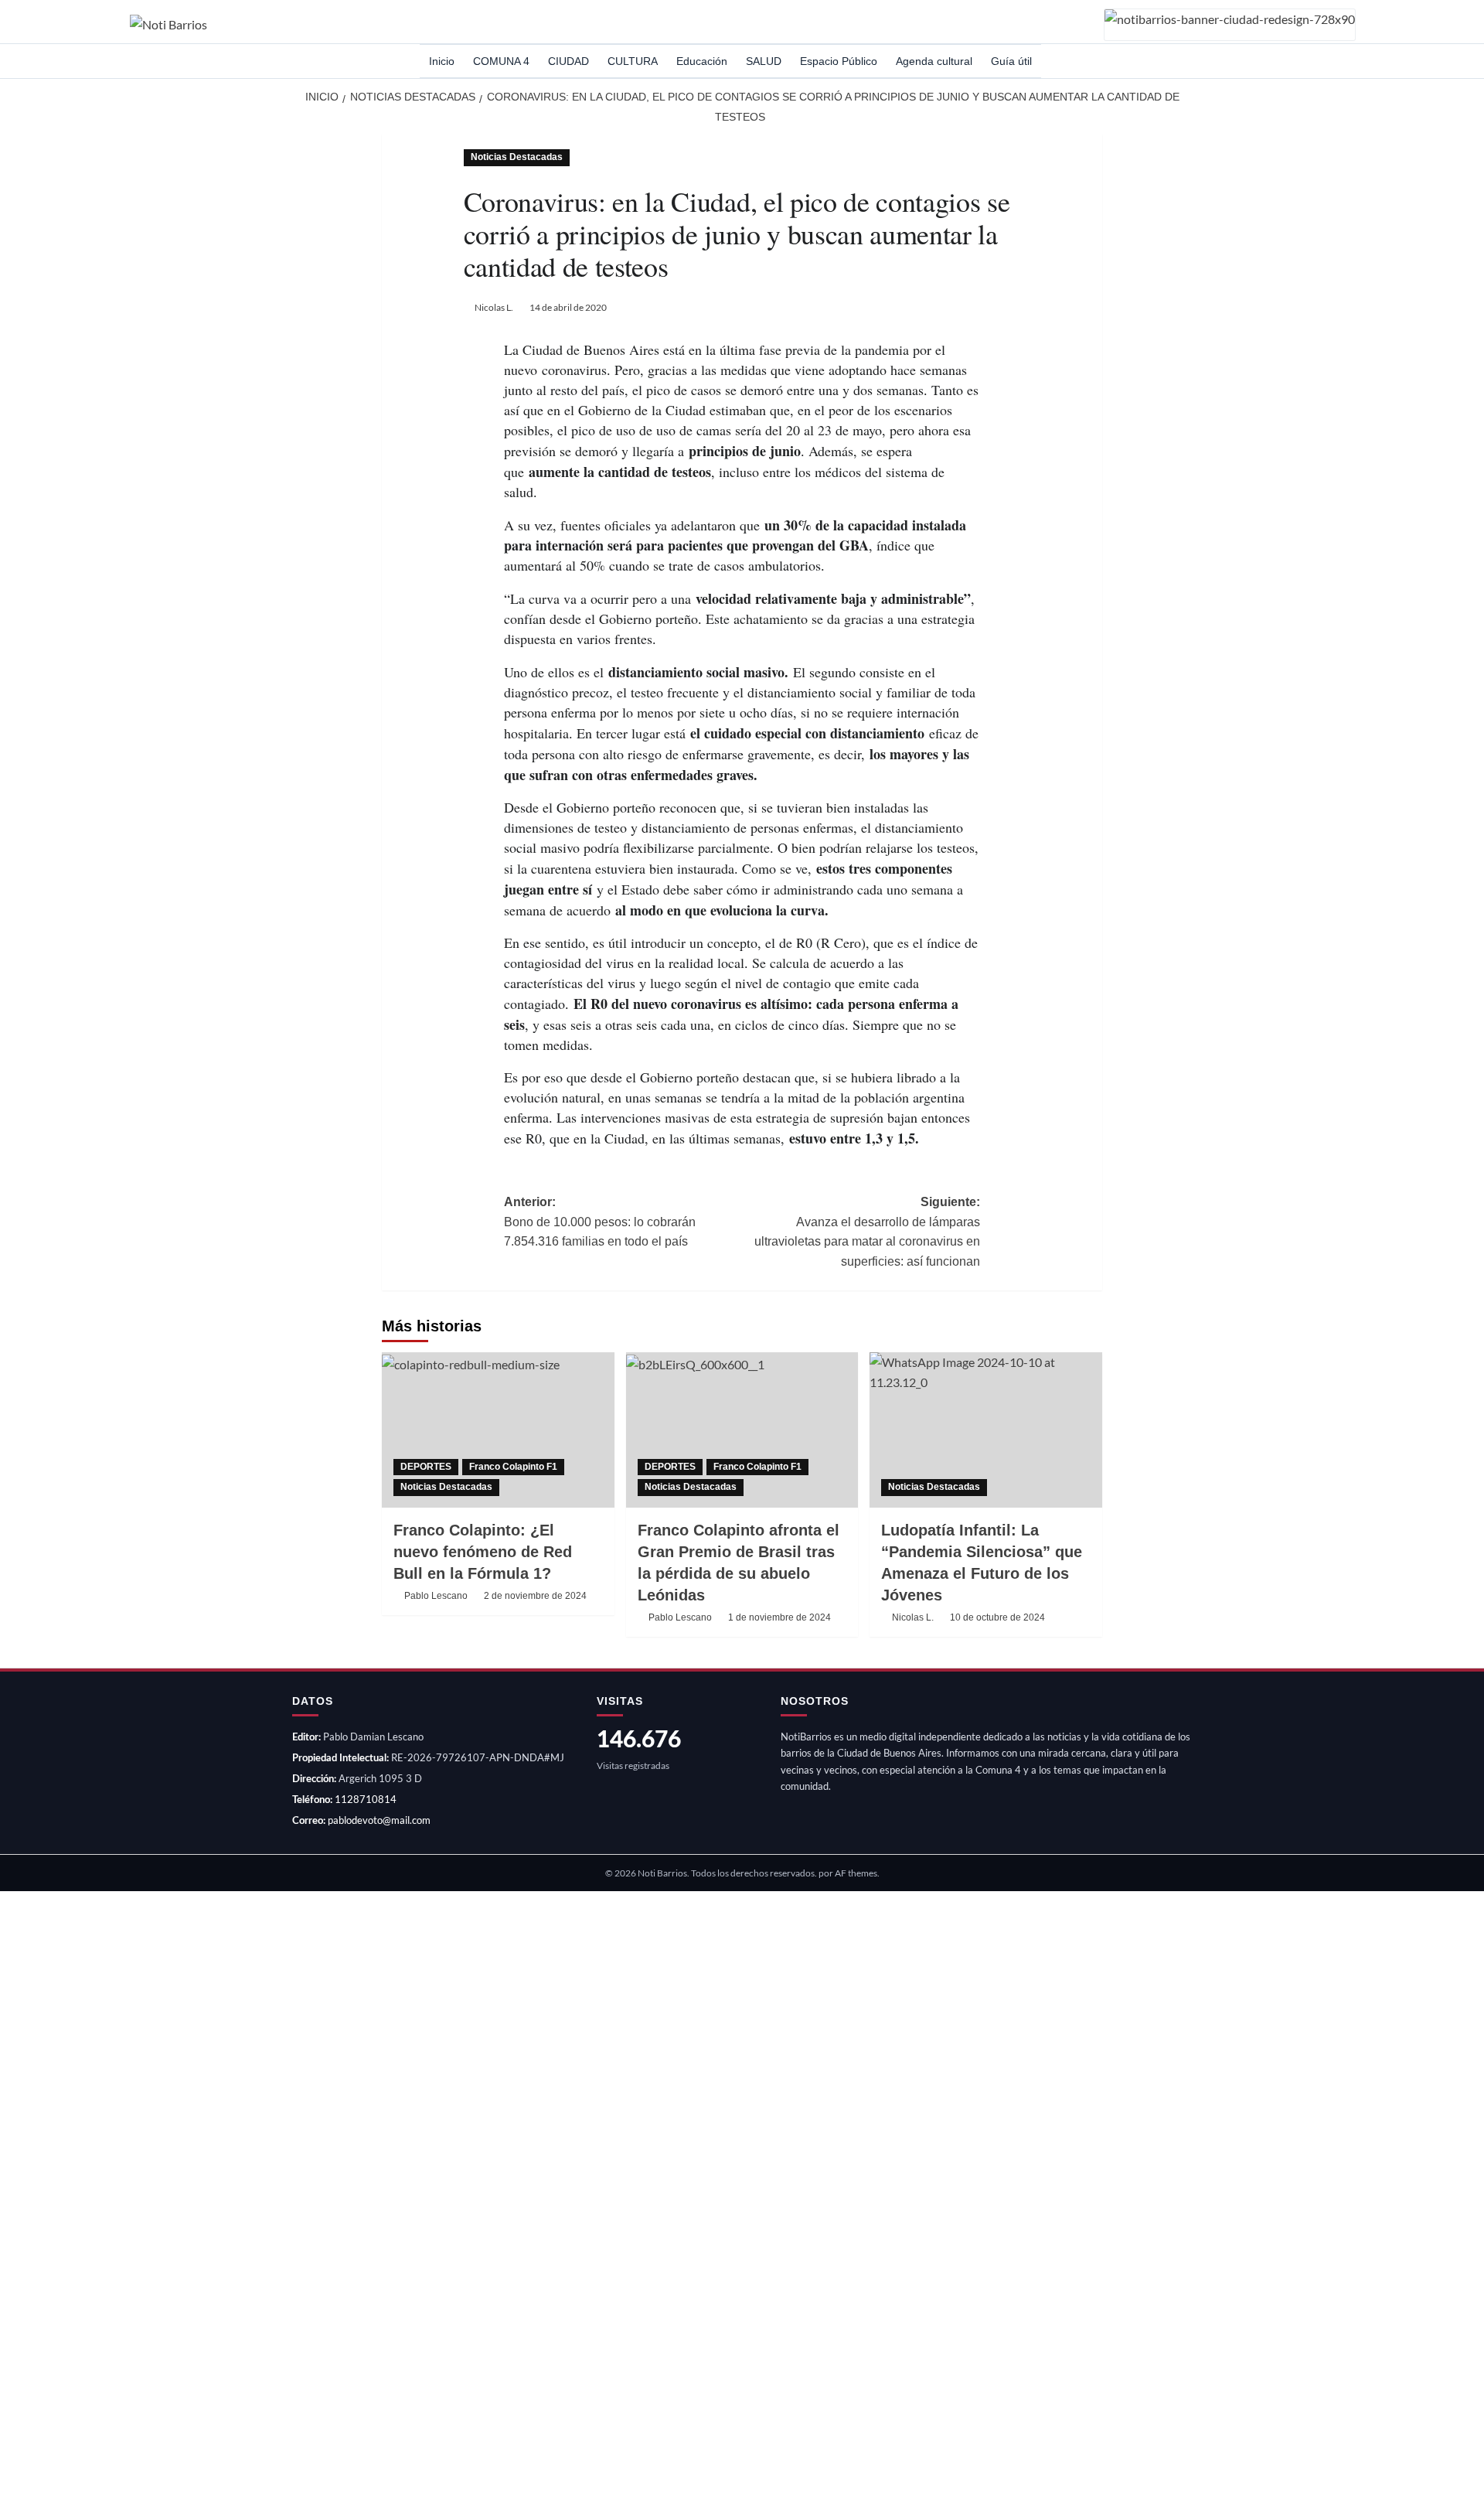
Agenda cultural (934, 61)
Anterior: (600, 1222)
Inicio (442, 61)
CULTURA (633, 61)
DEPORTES (426, 1467)
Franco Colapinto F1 (513, 1467)
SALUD (764, 61)
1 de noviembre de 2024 (779, 1617)
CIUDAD (568, 61)
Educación (702, 61)
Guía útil (1011, 61)
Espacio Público (839, 61)
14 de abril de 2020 (568, 307)
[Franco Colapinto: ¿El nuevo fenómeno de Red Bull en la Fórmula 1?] (498, 1430)
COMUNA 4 (501, 61)
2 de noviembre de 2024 (535, 1596)
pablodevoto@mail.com (379, 1820)
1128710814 (366, 1799)
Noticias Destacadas (517, 157)
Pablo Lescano (436, 1596)
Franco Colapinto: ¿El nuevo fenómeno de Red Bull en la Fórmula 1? (483, 1552)
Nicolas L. (494, 307)
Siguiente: (867, 1232)
